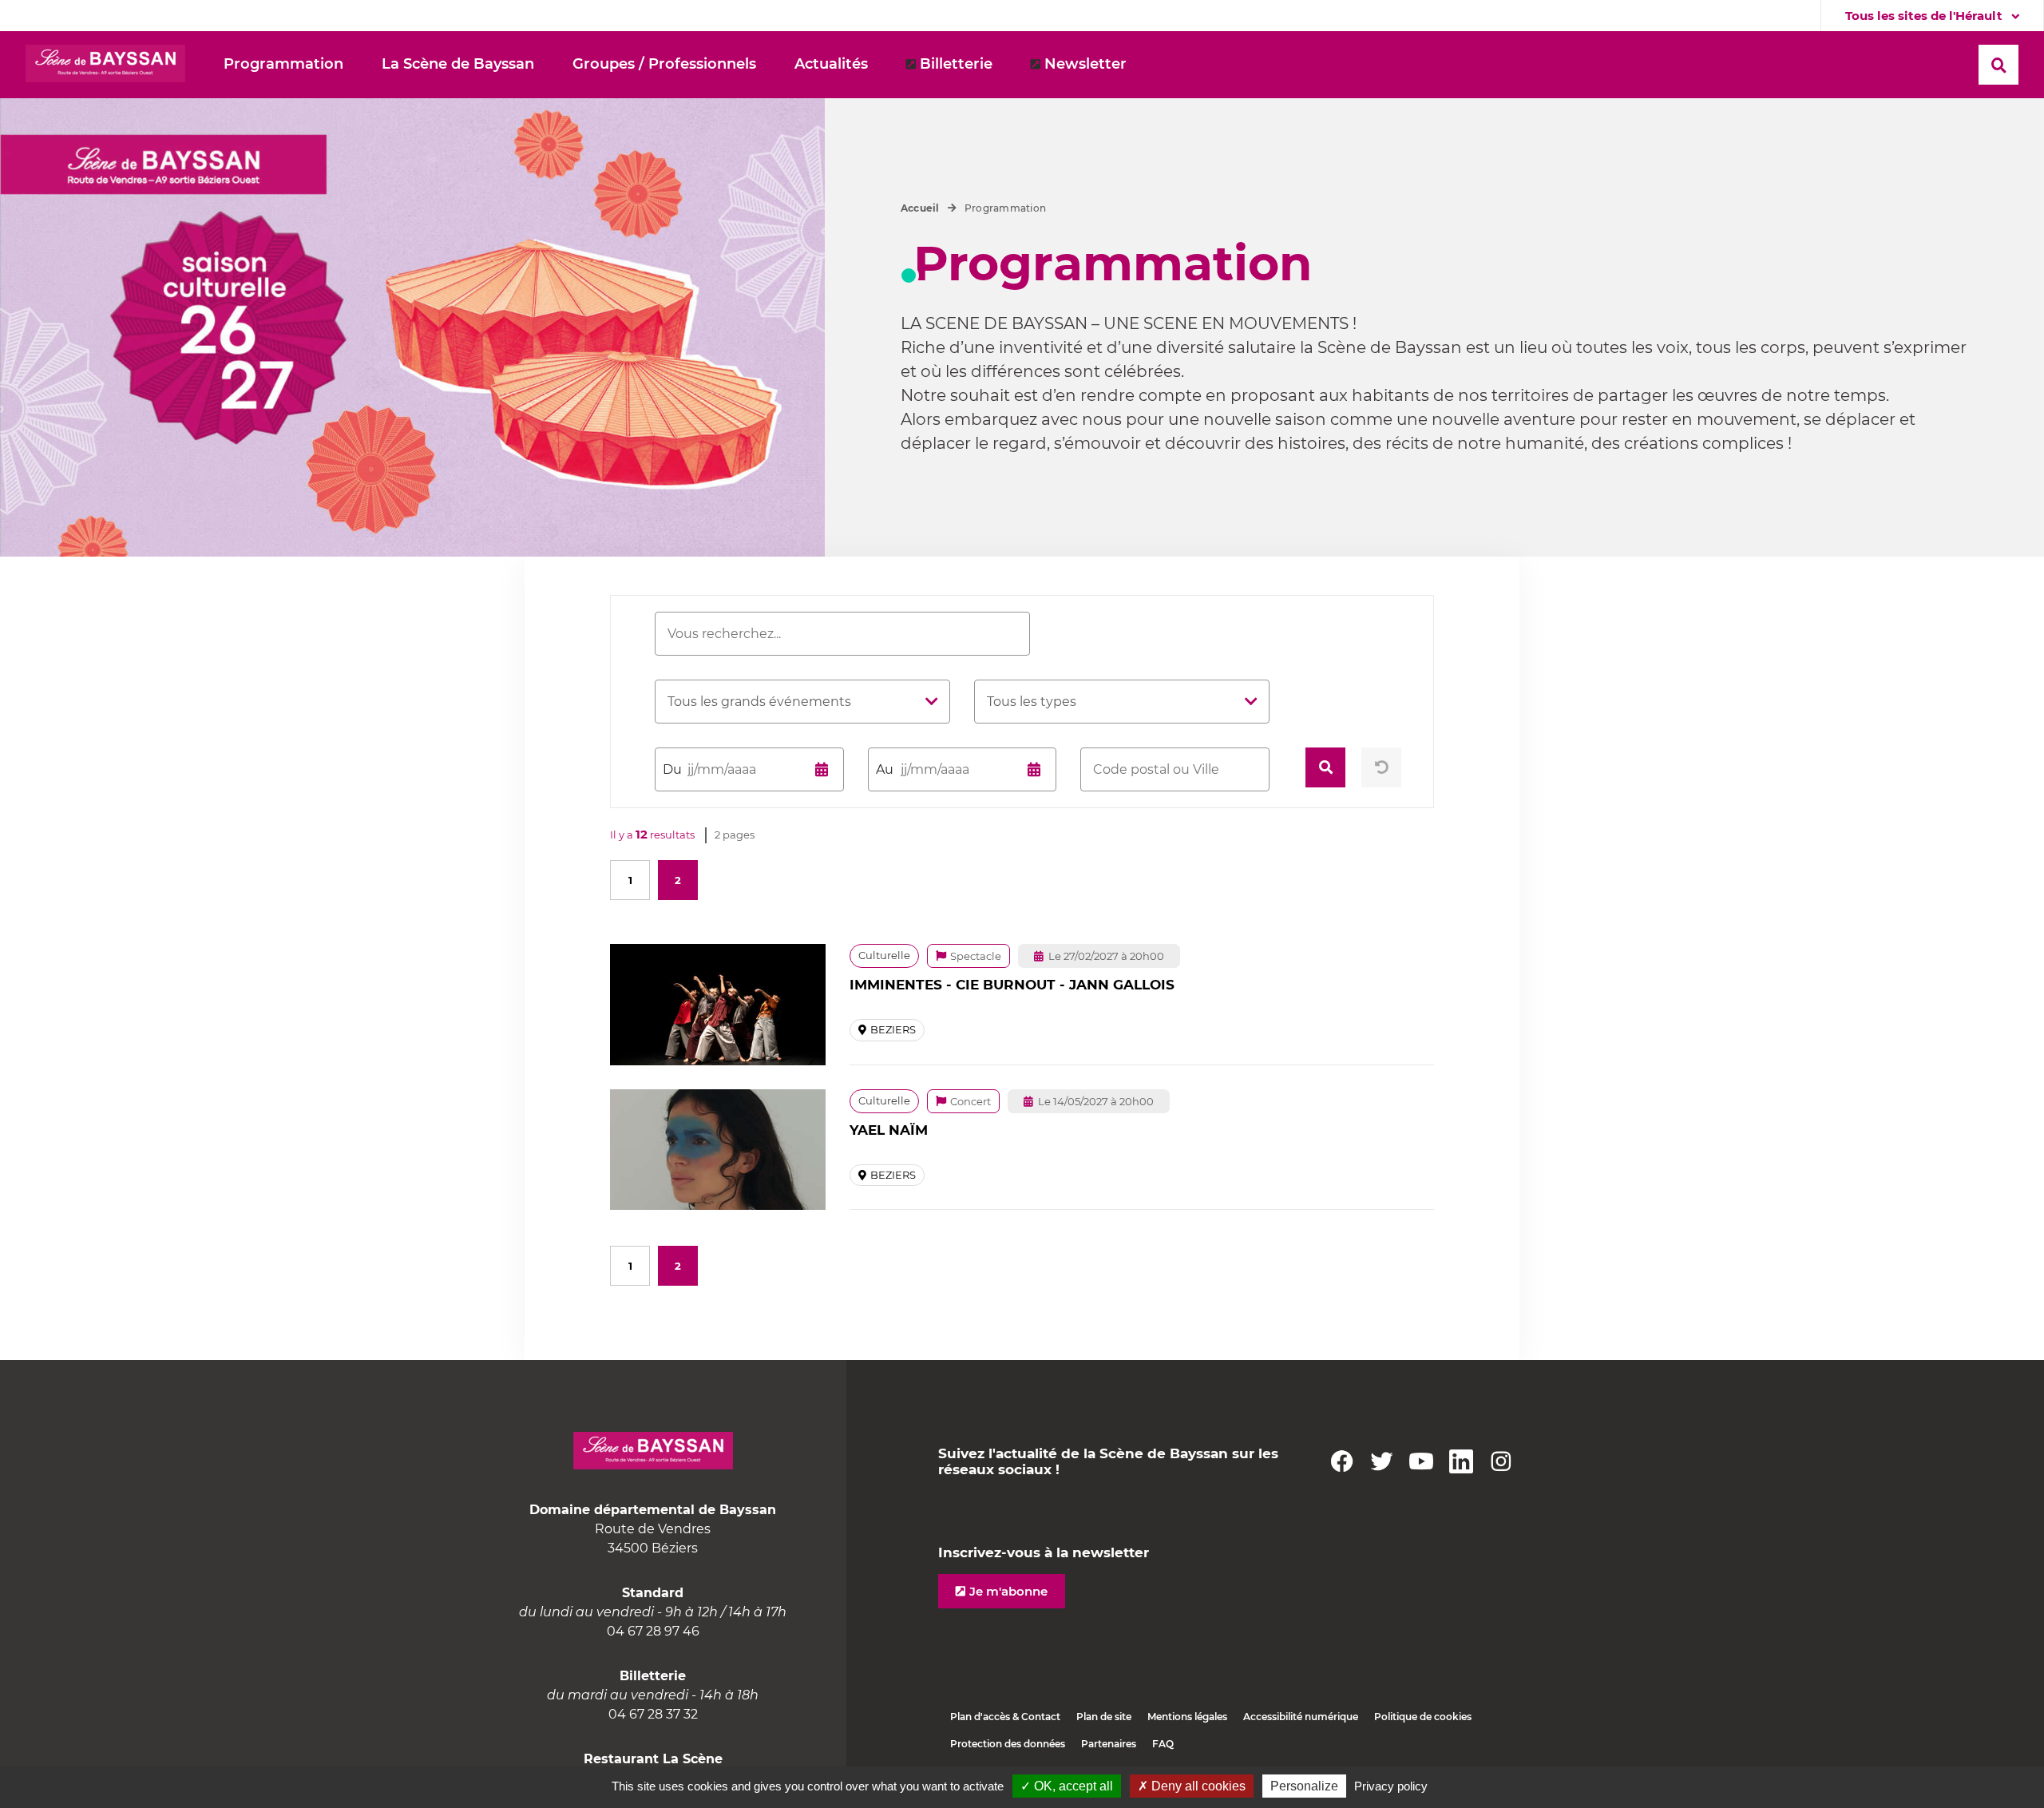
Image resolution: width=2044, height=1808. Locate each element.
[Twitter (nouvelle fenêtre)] (1381, 1461)
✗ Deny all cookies (1192, 1786)
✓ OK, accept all (1067, 1786)
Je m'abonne (1008, 1591)
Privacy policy (1391, 1786)
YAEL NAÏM (889, 1130)
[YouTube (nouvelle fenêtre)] (1421, 1461)
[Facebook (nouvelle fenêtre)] (1341, 1461)
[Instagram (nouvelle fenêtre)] (1501, 1461)
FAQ (1163, 1744)
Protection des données (1008, 1744)
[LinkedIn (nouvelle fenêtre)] (1461, 1461)
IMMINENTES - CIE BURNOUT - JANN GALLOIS (1012, 985)
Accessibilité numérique (1301, 1717)
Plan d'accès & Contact (1005, 1717)
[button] (458, 65)
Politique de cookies (1423, 1717)
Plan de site (1104, 1717)
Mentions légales (1187, 1717)
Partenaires (1109, 1744)
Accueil (920, 208)
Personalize (1304, 1786)
